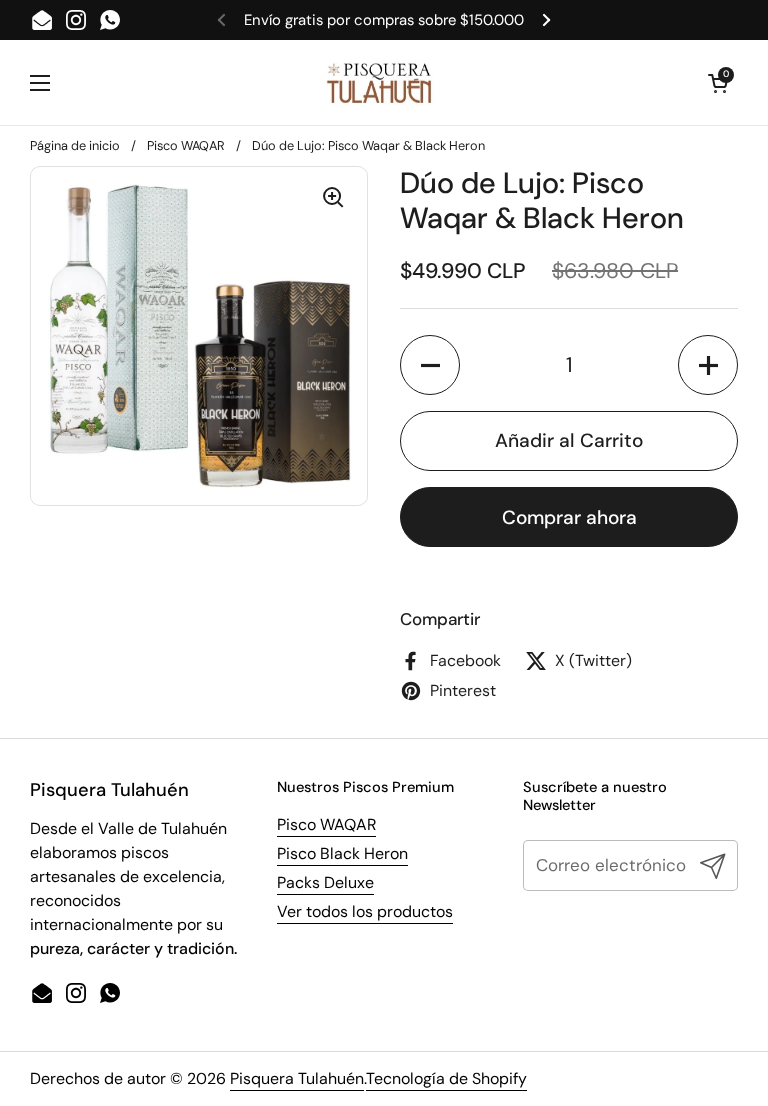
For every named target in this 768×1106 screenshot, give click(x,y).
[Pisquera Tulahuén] (379, 82)
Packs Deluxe (325, 882)
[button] (430, 365)
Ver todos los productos (365, 911)
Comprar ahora (569, 517)
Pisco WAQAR (186, 145)
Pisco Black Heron (342, 853)
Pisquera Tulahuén (297, 1078)
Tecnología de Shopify (446, 1078)
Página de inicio (75, 145)
